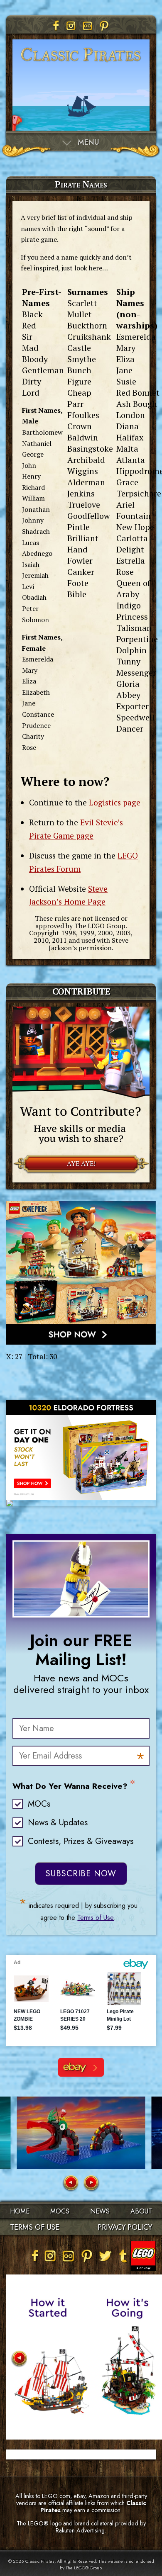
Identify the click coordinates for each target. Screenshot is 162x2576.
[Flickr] (88, 26)
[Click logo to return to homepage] (81, 66)
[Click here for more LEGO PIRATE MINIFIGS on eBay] (81, 2067)
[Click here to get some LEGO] (81, 1273)
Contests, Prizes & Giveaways (81, 1841)
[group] (81, 2133)
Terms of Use (96, 1918)
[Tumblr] (123, 2256)
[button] (70, 2183)
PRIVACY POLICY (125, 2227)
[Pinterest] (104, 26)
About (141, 2211)
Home (20, 2211)
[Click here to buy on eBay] (81, 1450)
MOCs (39, 1804)
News (100, 2211)
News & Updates (58, 1823)
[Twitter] (105, 2256)
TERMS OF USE (35, 2227)
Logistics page (115, 802)
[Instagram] (71, 26)
